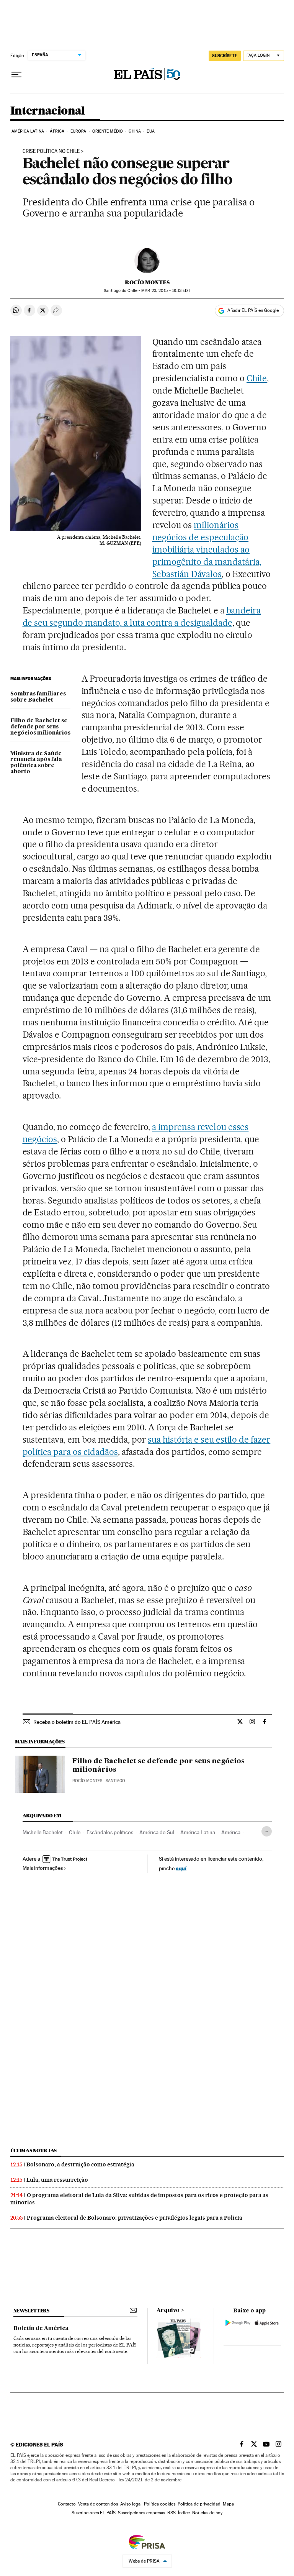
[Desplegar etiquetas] (267, 1831)
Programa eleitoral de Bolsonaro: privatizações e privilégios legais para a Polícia (135, 2218)
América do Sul (157, 1832)
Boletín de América (41, 2328)
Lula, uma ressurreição (57, 2180)
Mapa (228, 2504)
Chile (257, 378)
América (231, 1832)
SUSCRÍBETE (225, 56)
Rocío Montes (147, 282)
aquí (181, 1868)
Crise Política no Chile (51, 151)
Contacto (67, 2504)
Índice (184, 2513)
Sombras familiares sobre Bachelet (38, 697)
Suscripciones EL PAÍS (94, 2513)
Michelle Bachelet (43, 1832)
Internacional (48, 111)
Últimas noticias (34, 2150)
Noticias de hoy (207, 2513)
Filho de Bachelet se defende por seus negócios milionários (40, 727)
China (135, 131)
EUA (150, 131)
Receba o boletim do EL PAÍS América (77, 1722)
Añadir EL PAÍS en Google (253, 310)
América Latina (28, 131)
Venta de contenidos (98, 2504)
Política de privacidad (199, 2504)
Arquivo (168, 2310)
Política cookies (160, 2504)
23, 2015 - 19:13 (166, 291)
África (57, 131)
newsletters (31, 2311)
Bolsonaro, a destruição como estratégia (80, 2164)
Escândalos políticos (110, 1832)
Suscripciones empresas (141, 2513)
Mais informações (43, 1868)
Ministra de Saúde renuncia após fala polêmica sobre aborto (36, 763)
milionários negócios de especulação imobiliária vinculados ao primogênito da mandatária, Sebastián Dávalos (207, 549)
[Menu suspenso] (16, 75)
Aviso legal (131, 2504)
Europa (78, 131)
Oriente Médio (108, 131)
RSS (171, 2513)
